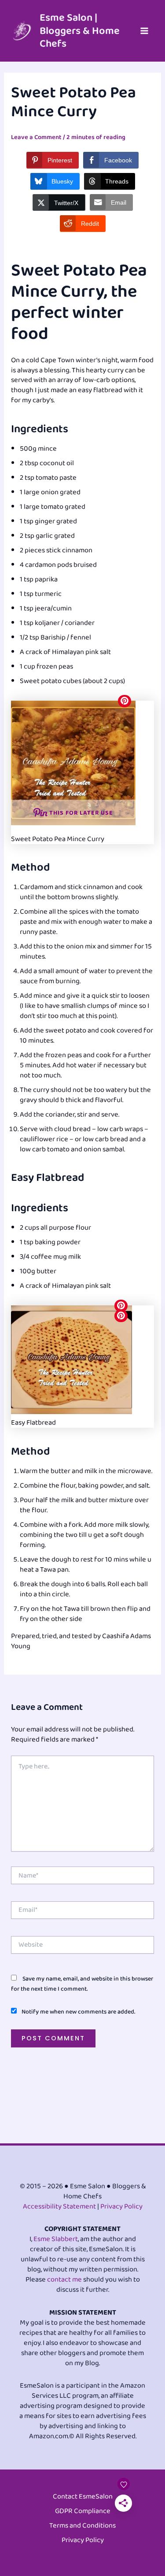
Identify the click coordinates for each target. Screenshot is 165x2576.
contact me (64, 2280)
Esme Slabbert (56, 2239)
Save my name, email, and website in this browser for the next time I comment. (82, 1984)
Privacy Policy (121, 2207)
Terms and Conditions (82, 2526)
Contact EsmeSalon (83, 2497)
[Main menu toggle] (144, 31)
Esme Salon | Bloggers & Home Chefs (80, 31)
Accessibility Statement (59, 2207)
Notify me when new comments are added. (78, 2012)
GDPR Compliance (83, 2512)
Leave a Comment (36, 137)
